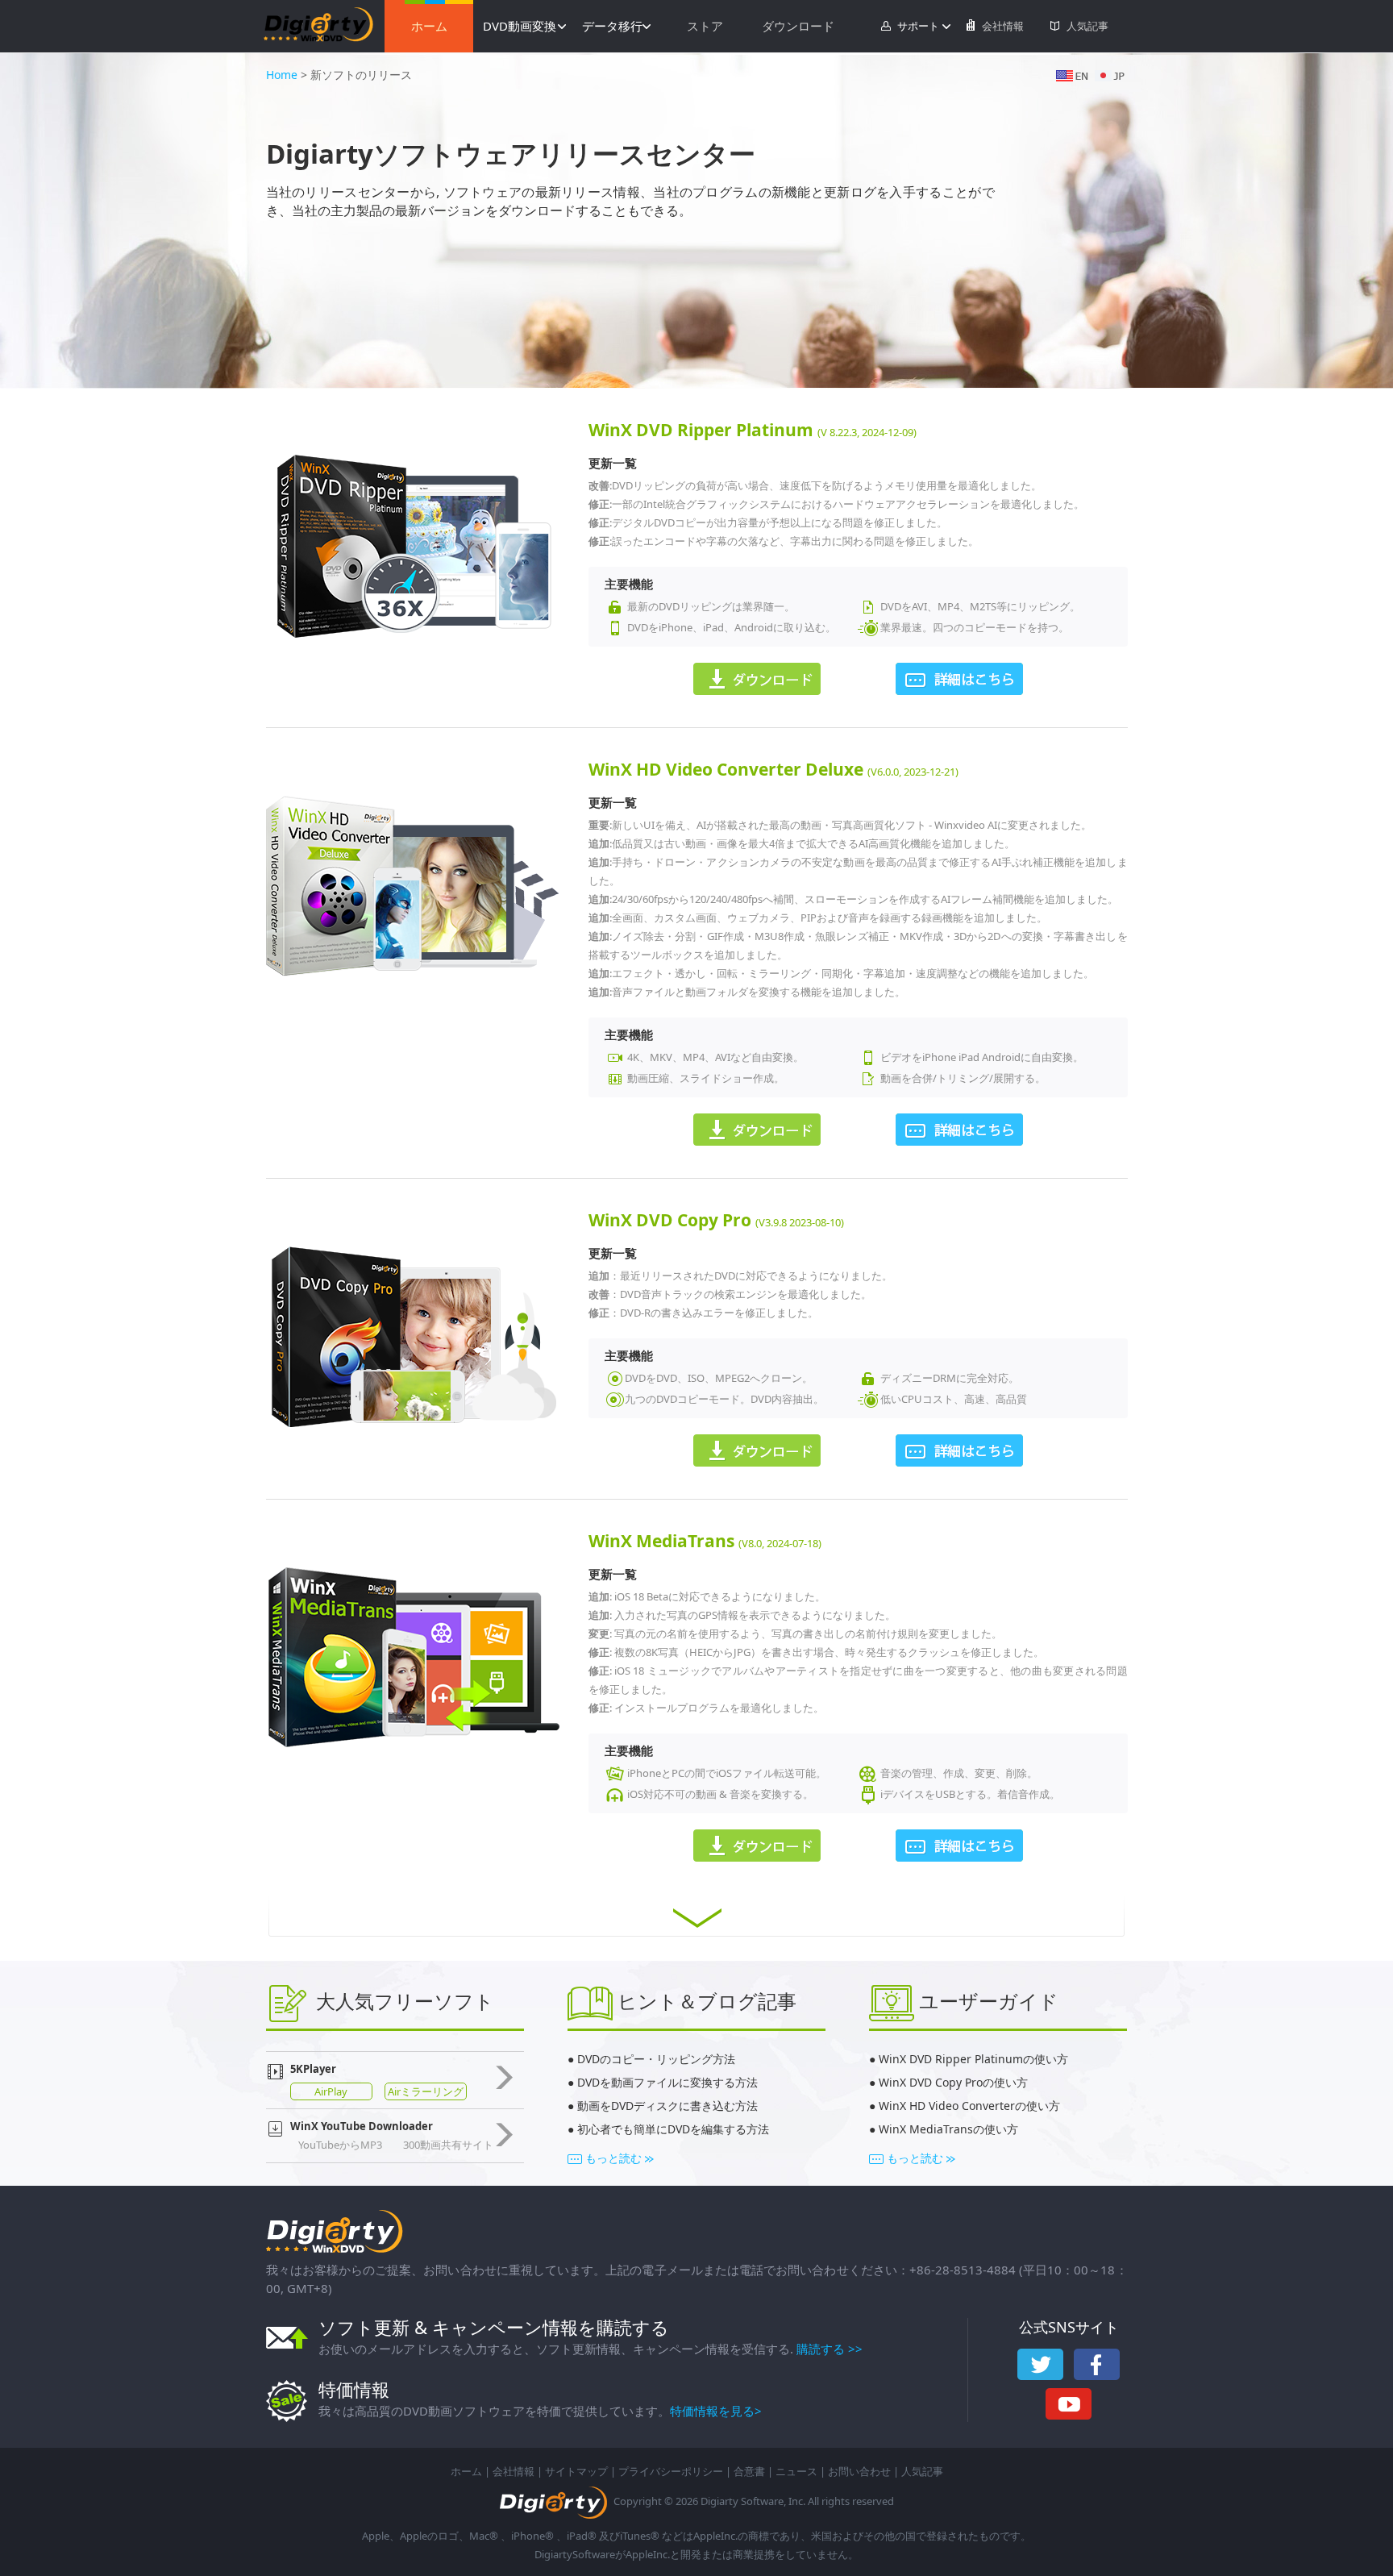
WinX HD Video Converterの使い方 (969, 2106)
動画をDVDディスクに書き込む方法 (667, 2106)
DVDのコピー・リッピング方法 (655, 2059)
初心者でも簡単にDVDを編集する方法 (673, 2129)
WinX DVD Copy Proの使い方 (953, 2082)
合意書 (749, 2471)
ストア (705, 26)
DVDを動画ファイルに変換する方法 (667, 2082)
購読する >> (830, 2349)
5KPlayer (313, 2069)
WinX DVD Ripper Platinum (703, 430)
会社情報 (1003, 26)
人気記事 (1087, 26)
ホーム (429, 26)
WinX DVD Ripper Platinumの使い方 (973, 2059)
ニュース (796, 2471)
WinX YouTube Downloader (362, 2126)
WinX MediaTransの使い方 (948, 2129)
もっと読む (613, 2158)
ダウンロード (798, 26)
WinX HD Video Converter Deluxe (728, 769)
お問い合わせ (859, 2471)
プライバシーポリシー (671, 2471)
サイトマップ (576, 2471)
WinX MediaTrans (663, 1541)
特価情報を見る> (716, 2411)
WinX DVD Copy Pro (672, 1220)
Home (282, 75)
